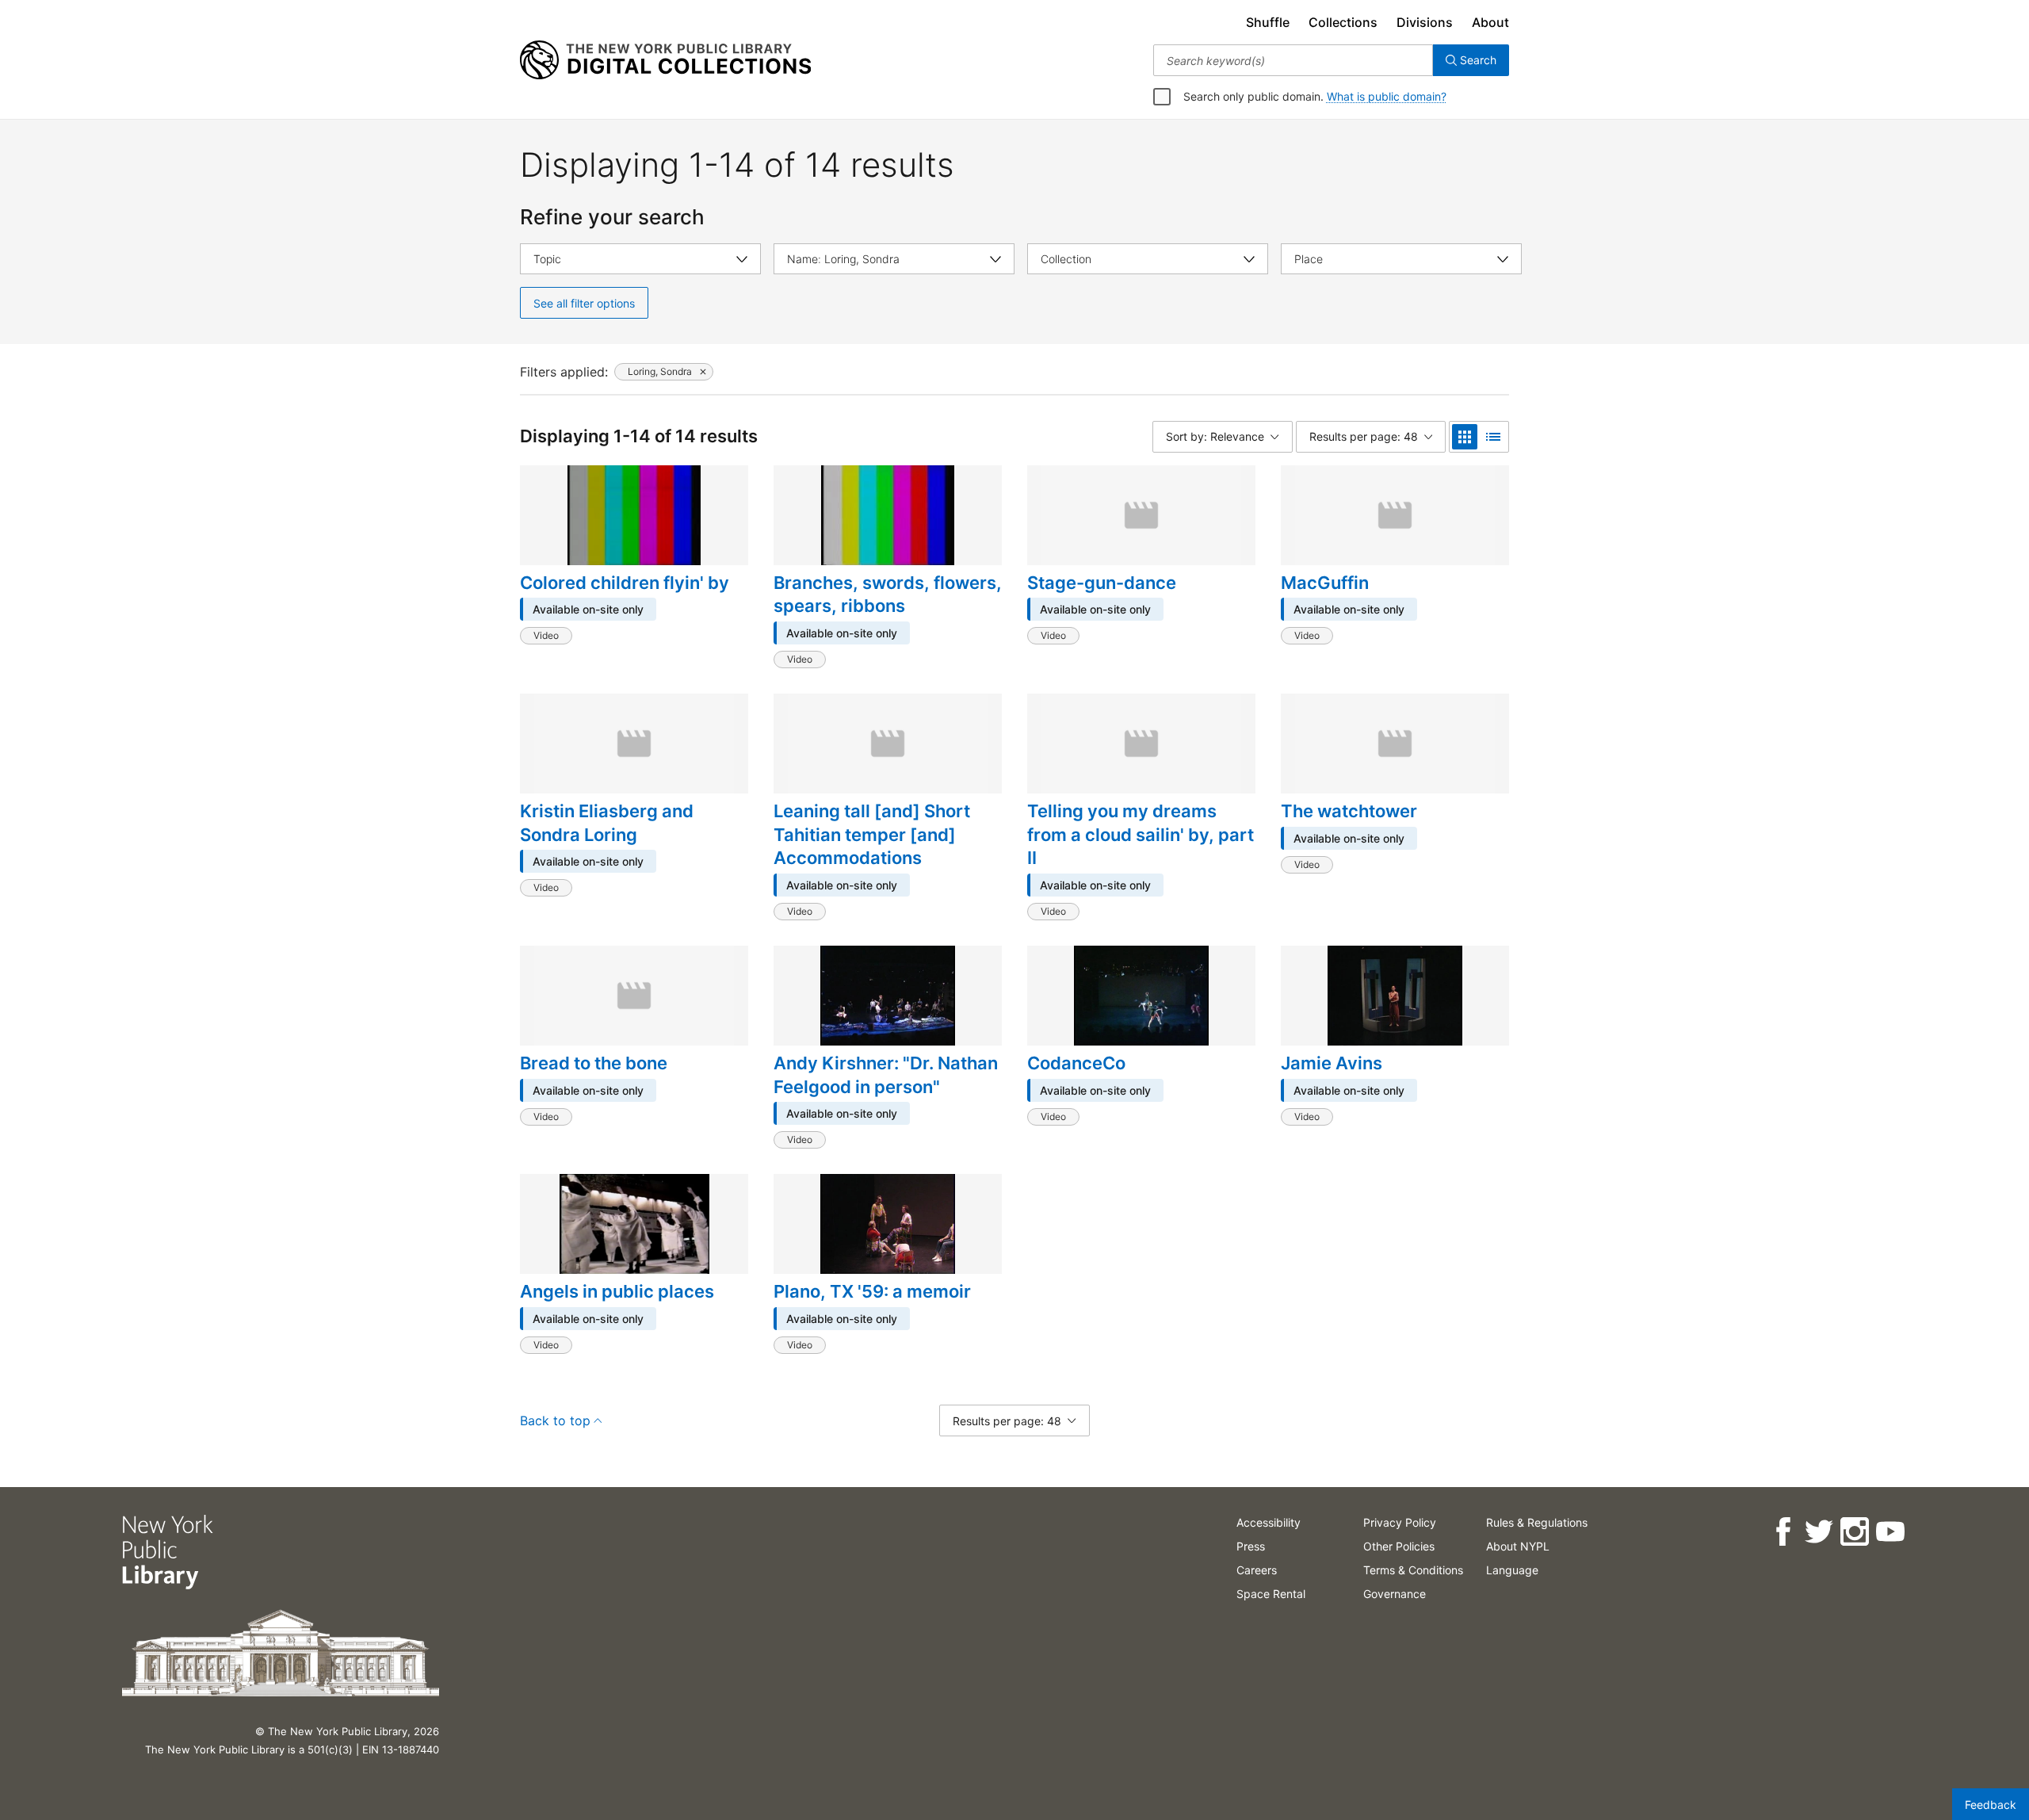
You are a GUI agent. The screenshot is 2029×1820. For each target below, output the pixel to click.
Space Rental (1271, 1594)
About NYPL (1518, 1546)
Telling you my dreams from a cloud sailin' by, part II (1141, 834)
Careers (1257, 1570)
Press (1251, 1546)
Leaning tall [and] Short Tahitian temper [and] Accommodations (872, 834)
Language (1512, 1570)
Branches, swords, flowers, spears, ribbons (888, 595)
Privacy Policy (1400, 1522)
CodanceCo (1076, 1063)
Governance (1395, 1594)
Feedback (1991, 1805)
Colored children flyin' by (625, 583)
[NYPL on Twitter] (1819, 1532)
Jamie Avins (1332, 1063)
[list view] (1493, 437)
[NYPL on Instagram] (1854, 1532)
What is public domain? (1387, 96)
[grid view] (1465, 437)
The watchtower (1349, 811)
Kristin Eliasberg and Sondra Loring (607, 823)
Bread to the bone (594, 1063)
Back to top (555, 1420)
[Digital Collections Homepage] (665, 60)
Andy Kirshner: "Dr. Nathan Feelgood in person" (886, 1075)
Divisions (1425, 22)
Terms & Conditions (1413, 1570)
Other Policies (1399, 1546)
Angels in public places (617, 1291)
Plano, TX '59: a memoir (872, 1291)
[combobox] (1293, 60)
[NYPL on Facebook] (1783, 1532)
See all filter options (584, 303)
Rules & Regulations (1537, 1522)
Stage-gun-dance (1102, 583)
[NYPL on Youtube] (1890, 1532)
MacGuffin (1325, 583)
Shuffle (1268, 22)
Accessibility (1269, 1522)
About (1490, 22)
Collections (1343, 22)
